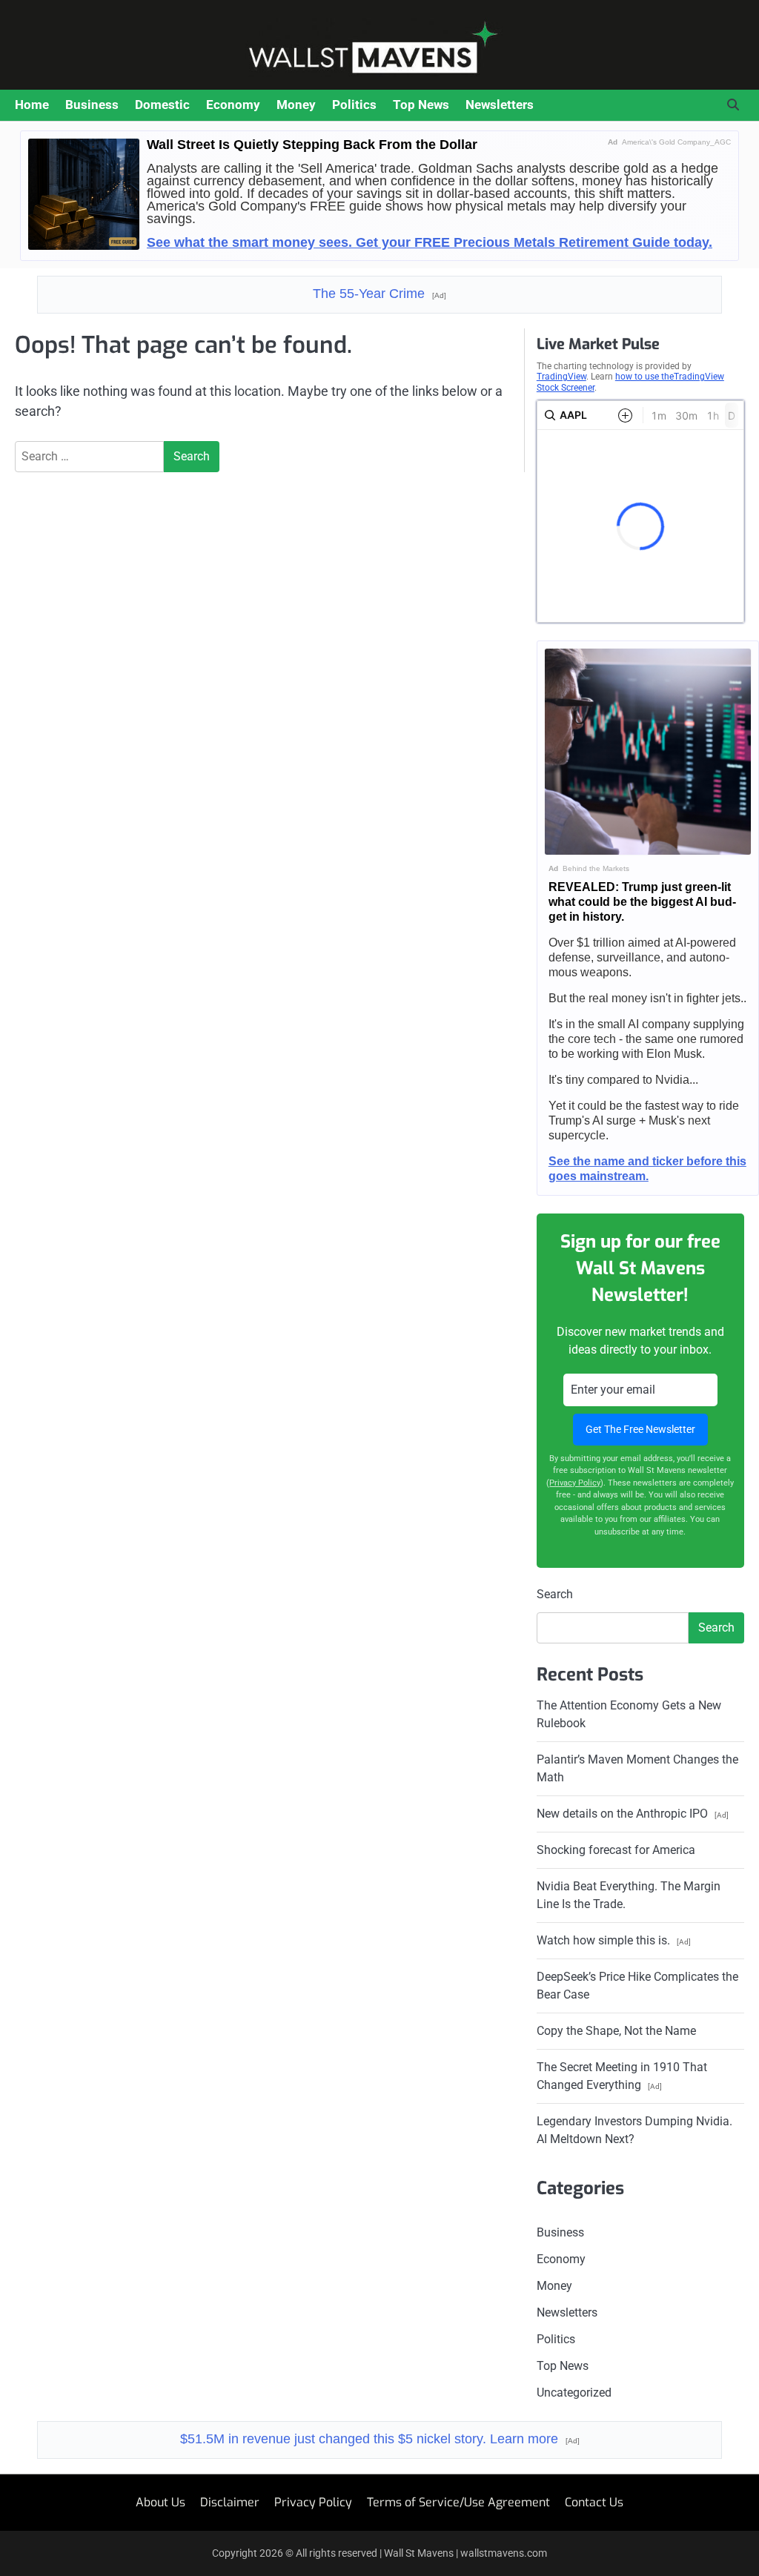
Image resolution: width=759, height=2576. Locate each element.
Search (555, 1594)
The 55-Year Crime (379, 294)
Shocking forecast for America (616, 1850)
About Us (160, 2502)
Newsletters (500, 105)
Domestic (162, 105)
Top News (421, 105)
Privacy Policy (575, 1483)
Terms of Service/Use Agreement (458, 2502)
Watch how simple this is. (614, 1940)
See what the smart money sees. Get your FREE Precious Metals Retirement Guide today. (430, 242)
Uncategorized (574, 2393)
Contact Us (594, 2502)
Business (92, 105)
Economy (233, 105)
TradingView (561, 377)
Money (296, 105)
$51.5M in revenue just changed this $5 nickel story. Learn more (380, 2439)
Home (32, 105)
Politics (354, 105)
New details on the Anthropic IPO (633, 1814)
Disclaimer (230, 2502)
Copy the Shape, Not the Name (616, 2031)
